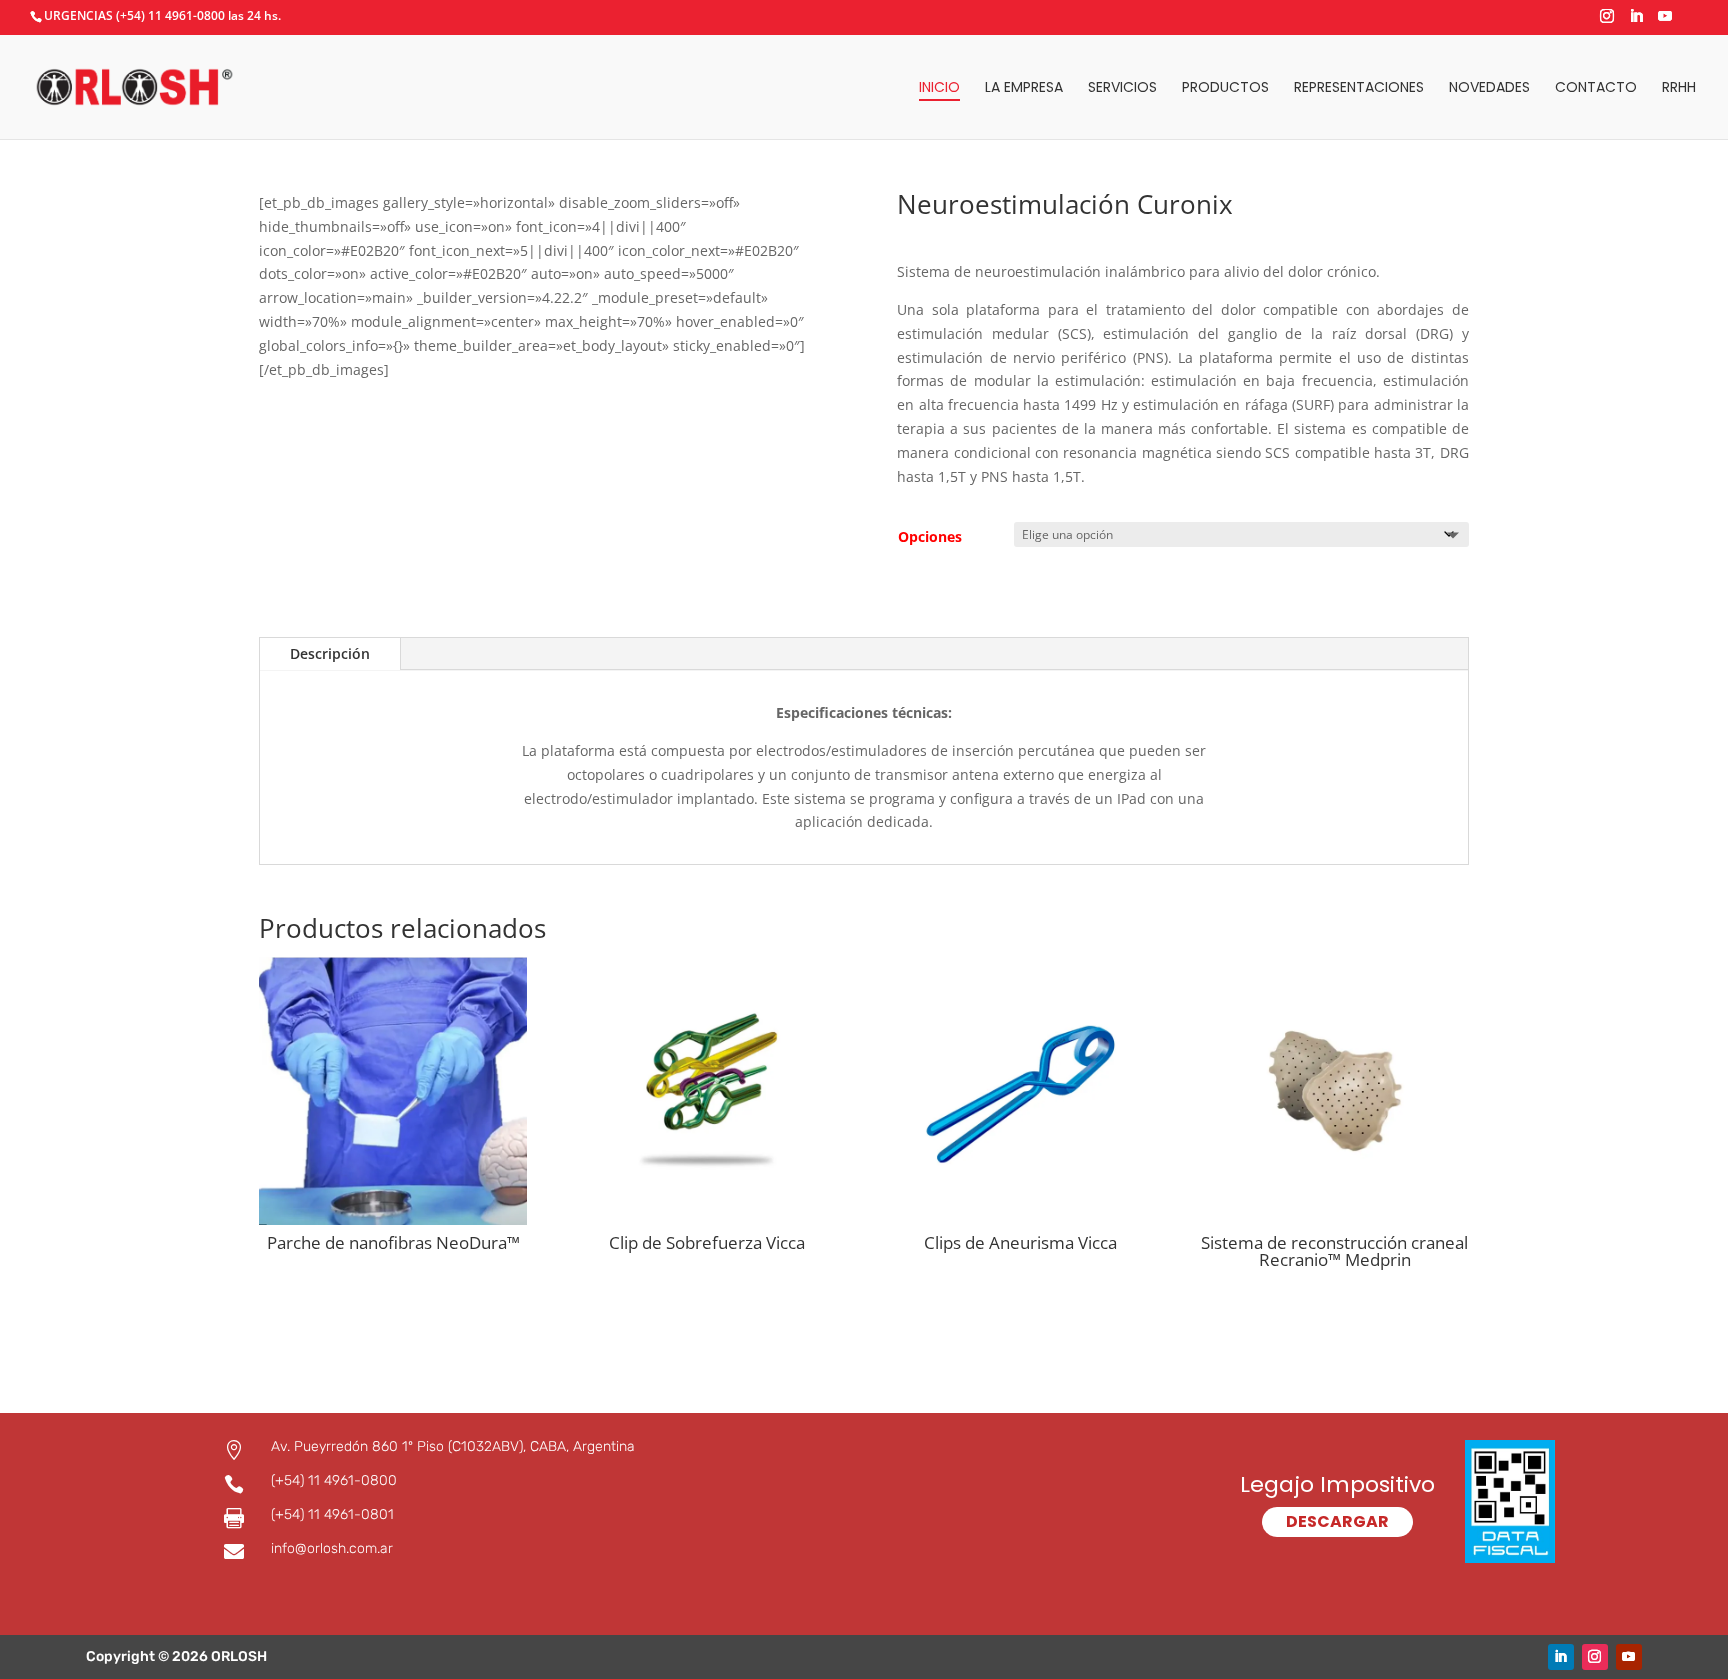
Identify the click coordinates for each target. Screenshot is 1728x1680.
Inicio (939, 88)
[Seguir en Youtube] (1629, 1657)
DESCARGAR (1337, 1521)
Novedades (1489, 88)
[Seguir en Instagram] (1595, 1657)
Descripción (330, 653)
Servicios (1122, 88)
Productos (1225, 88)
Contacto (1596, 88)
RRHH (1679, 88)
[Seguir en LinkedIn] (1561, 1657)
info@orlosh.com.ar (332, 1548)
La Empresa (1024, 88)
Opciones (930, 536)
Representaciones (1359, 88)
